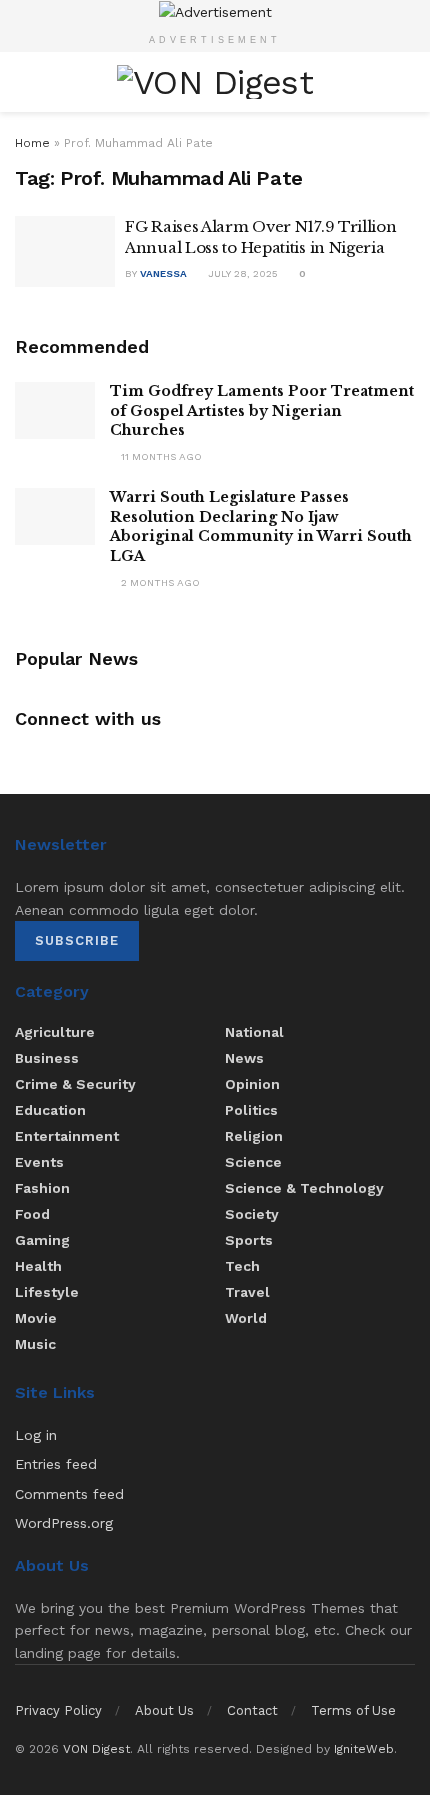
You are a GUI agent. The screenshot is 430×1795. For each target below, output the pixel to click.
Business (47, 1058)
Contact (252, 1710)
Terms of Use (353, 1710)
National (254, 1032)
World (246, 1318)
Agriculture (55, 1032)
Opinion (252, 1084)
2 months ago (159, 582)
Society (252, 1214)
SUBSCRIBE (77, 940)
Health (38, 1266)
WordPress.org (64, 1523)
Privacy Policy (58, 1710)
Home (32, 143)
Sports (249, 1240)
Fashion (42, 1188)
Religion (254, 1136)
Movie (36, 1318)
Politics (251, 1110)
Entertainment (67, 1136)
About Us (164, 1710)
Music (35, 1344)
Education (50, 1110)
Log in (36, 1435)
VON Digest (96, 1749)
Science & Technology (304, 1188)
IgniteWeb (364, 1749)
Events (39, 1162)
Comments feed (69, 1494)
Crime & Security (75, 1084)
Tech (242, 1266)
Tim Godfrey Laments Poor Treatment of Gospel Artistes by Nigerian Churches (262, 410)
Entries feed (56, 1464)
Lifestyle (47, 1292)
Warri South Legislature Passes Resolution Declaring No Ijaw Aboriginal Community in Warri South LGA (261, 526)
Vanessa (163, 273)
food (32, 1214)
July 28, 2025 (241, 273)
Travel (247, 1292)
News (244, 1058)
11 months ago (160, 456)
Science (253, 1162)
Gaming (42, 1240)
